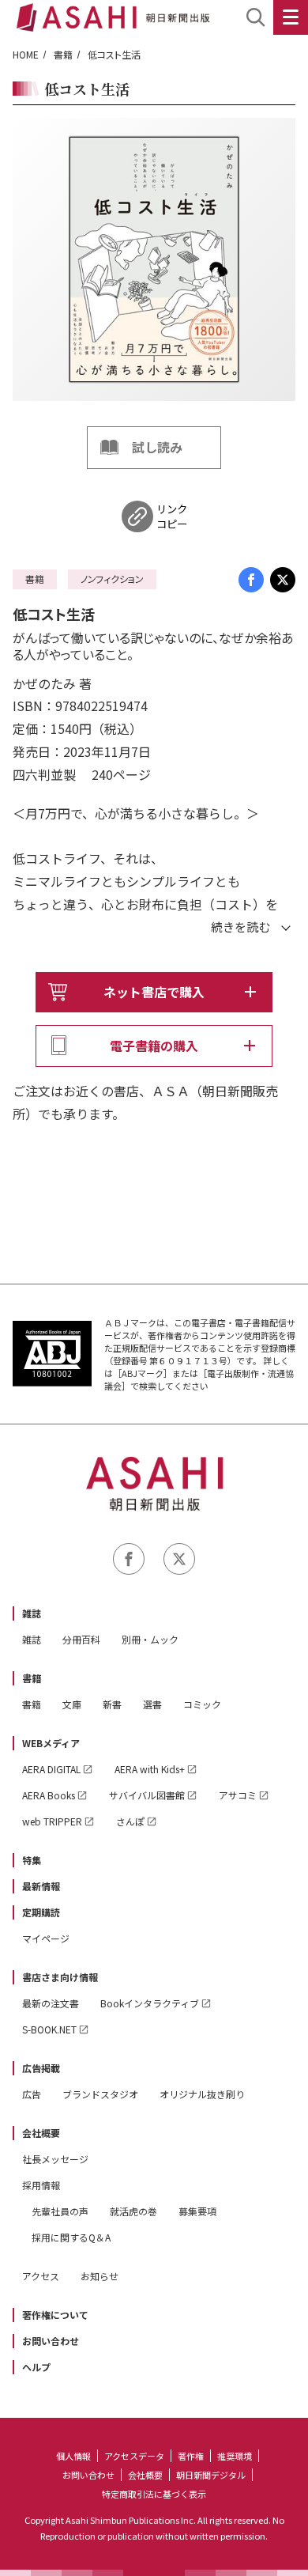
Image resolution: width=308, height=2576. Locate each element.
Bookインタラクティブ (150, 2003)
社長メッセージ (55, 2159)
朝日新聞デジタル (211, 2475)
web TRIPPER (52, 1821)
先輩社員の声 (60, 2211)
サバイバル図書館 (147, 1795)
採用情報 (41, 2185)
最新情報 (41, 1886)
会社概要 (41, 2133)
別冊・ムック (150, 1639)
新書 (112, 1704)
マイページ (46, 1938)
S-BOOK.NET (49, 2029)
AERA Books (49, 1795)
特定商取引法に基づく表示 (154, 2494)
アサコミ (238, 1795)
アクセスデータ (134, 2456)
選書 (152, 1704)
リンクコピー (172, 516)
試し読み (157, 447)
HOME (26, 54)
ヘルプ (36, 2367)
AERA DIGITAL (51, 1769)
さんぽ (130, 1821)
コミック (202, 1704)
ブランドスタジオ (100, 2094)
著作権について (55, 2315)
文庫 (72, 1704)
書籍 (63, 54)
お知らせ (100, 2276)
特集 (32, 1860)
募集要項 (197, 2211)
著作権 (191, 2456)
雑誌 (32, 1613)
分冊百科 (81, 1639)
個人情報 (73, 2456)
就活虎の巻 (133, 2211)
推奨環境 (235, 2456)
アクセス (41, 2276)
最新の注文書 (51, 2003)
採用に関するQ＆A (71, 2237)
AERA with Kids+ (150, 1769)
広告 (32, 2094)
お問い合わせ (51, 2341)
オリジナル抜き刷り (202, 2094)
